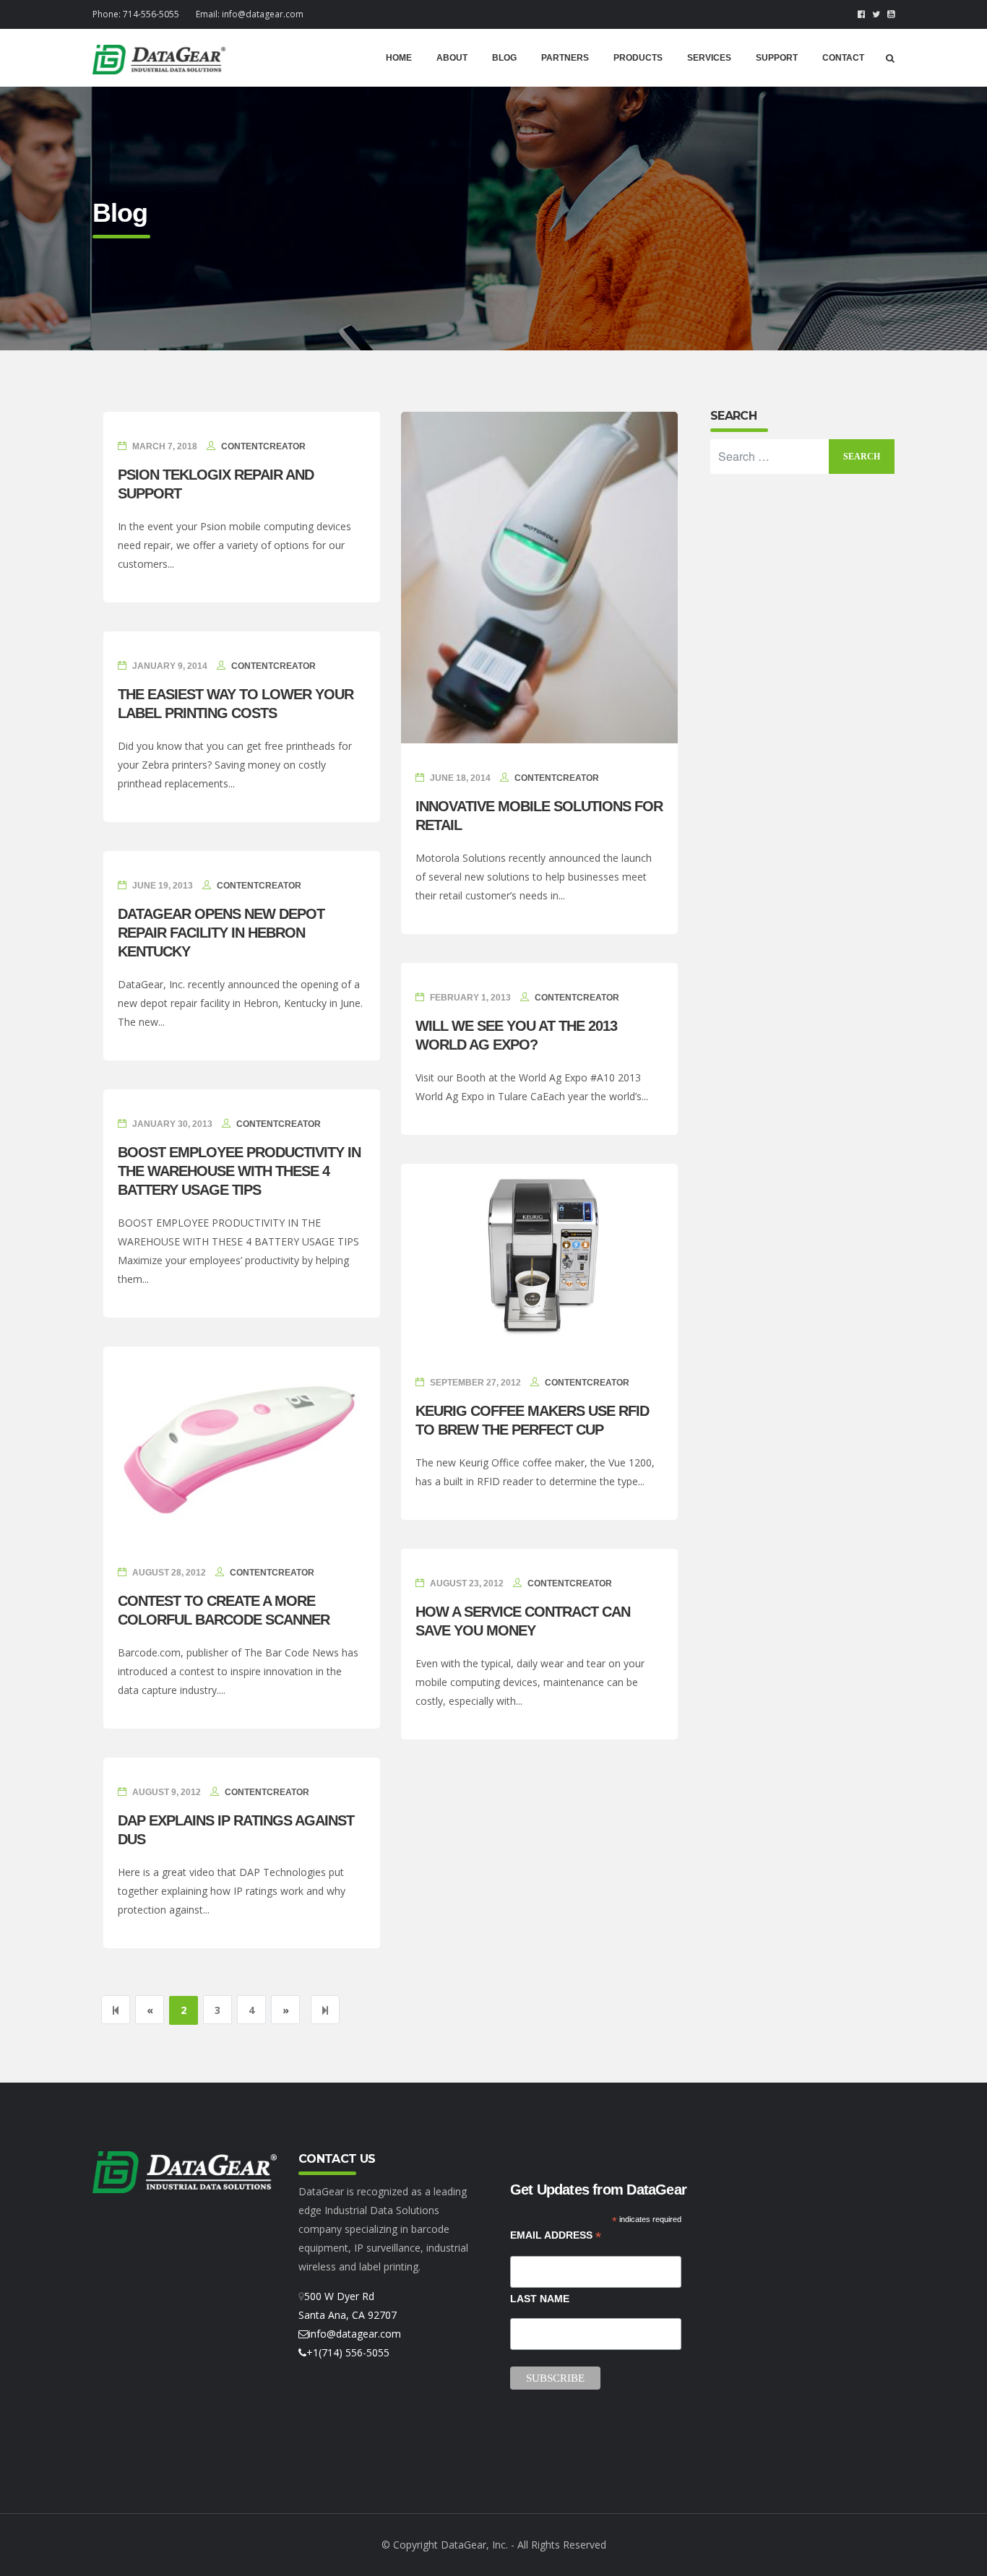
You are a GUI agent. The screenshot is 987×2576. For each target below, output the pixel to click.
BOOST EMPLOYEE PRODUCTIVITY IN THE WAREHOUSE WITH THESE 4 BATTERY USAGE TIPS (239, 1171)
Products (638, 58)
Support (777, 58)
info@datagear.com (263, 14)
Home (399, 58)
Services (709, 58)
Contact (843, 58)
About (452, 58)
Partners (565, 58)
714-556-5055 (151, 14)
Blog (504, 58)
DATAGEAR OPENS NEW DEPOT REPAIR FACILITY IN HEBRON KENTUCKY (221, 933)
